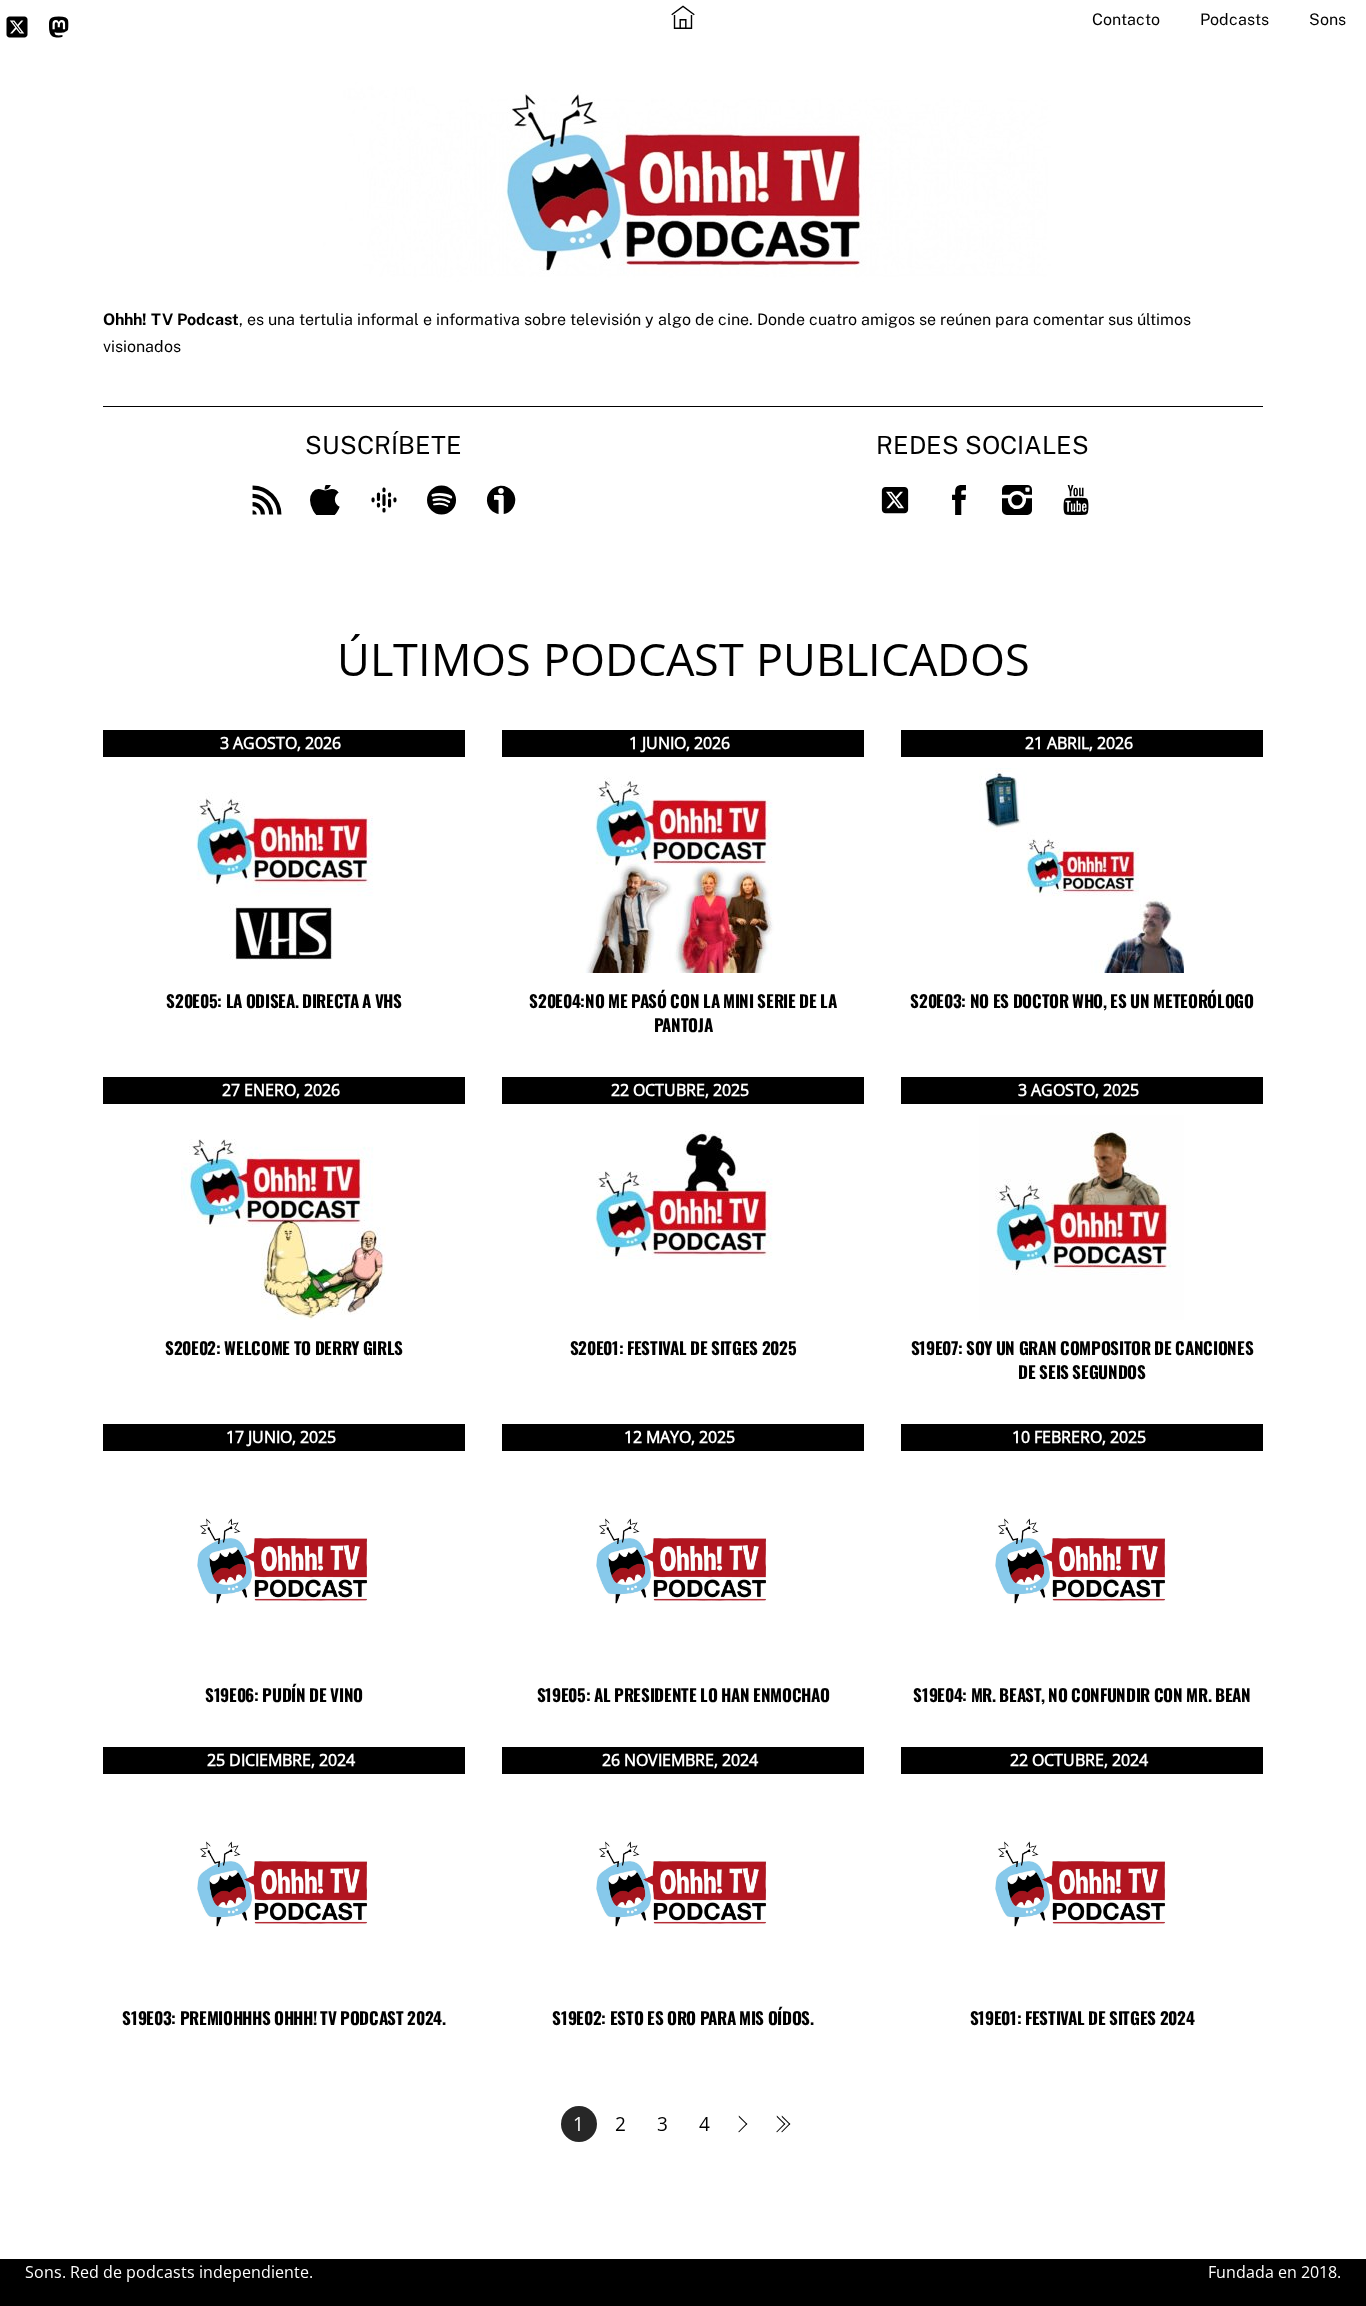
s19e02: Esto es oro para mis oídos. (682, 2017)
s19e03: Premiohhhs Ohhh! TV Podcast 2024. (283, 2017)
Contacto (1126, 19)
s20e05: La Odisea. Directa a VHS (283, 1000)
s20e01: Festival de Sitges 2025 (683, 1347)
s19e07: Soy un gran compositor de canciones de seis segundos (1082, 1359)
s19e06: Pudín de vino (284, 1694)
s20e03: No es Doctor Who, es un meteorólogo (1081, 1000)
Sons (1327, 19)
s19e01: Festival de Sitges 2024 (1082, 2017)
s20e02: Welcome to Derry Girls (284, 1347)
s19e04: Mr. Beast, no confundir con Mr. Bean (1081, 1694)
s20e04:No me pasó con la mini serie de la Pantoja (682, 1012)
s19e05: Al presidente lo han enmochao (683, 1694)
